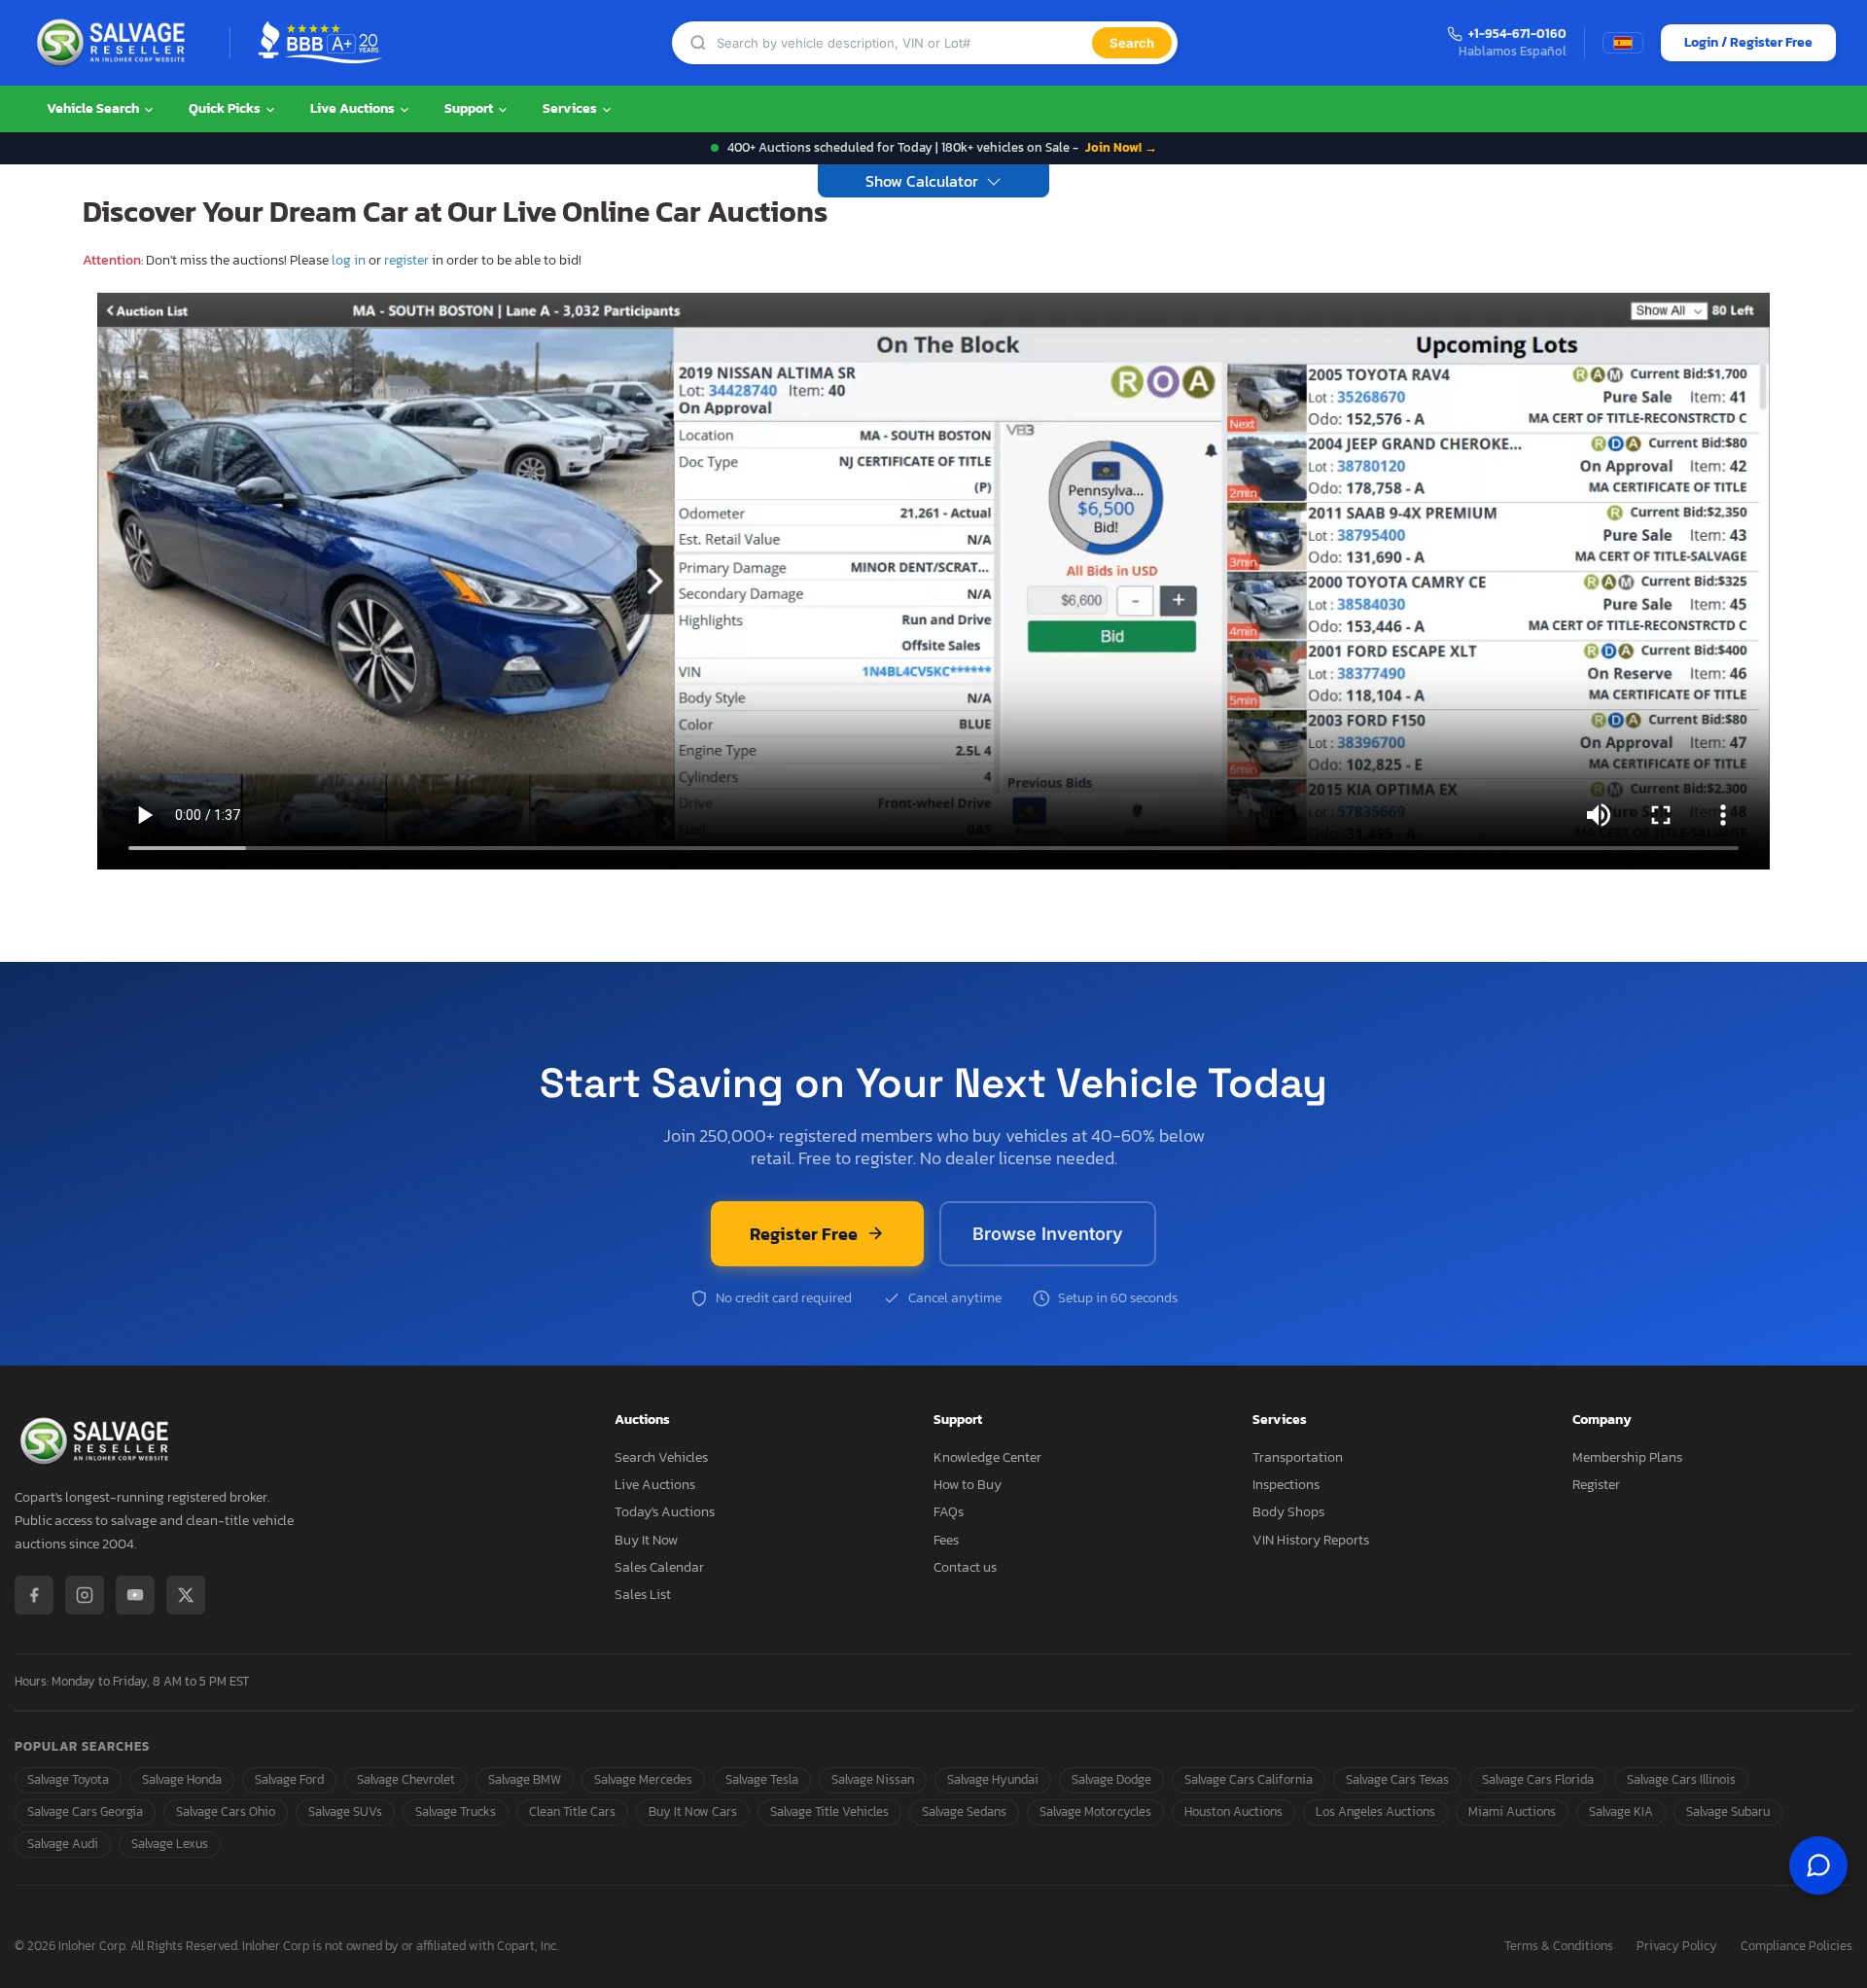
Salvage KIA (1621, 1811)
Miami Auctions (1512, 1811)
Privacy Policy (1677, 1947)
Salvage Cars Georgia (85, 1811)
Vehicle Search (94, 108)
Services (571, 108)
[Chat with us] (1818, 1865)
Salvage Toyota (68, 1779)
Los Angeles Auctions (1375, 1811)
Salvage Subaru (1728, 1811)
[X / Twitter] (186, 1595)
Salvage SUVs (345, 1811)
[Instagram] (85, 1595)
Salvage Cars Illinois (1681, 1779)
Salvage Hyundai (993, 1779)
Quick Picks (226, 108)
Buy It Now (646, 1540)
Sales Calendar (659, 1567)
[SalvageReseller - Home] (115, 43)
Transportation (1298, 1457)
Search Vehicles (661, 1457)
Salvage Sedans (964, 1811)
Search (1132, 43)
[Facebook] (34, 1595)
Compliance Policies (1797, 1947)
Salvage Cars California (1249, 1779)
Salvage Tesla (762, 1779)
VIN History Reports (1311, 1540)
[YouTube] (135, 1595)
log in (349, 260)
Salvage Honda (182, 1779)
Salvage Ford (289, 1779)
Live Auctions (354, 108)
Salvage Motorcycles (1095, 1811)
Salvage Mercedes (643, 1779)
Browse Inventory (1048, 1234)
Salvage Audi (63, 1844)
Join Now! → (1121, 147)
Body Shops (1288, 1512)
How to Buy (968, 1485)
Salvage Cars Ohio (226, 1811)
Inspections (1286, 1485)
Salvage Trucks (456, 1811)
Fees (946, 1540)
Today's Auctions (665, 1512)
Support (470, 108)
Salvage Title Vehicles (829, 1811)
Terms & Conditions (1559, 1947)
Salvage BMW (525, 1779)
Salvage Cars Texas (1397, 1779)
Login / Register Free (1748, 42)
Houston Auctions (1233, 1811)
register (406, 260)
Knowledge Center (987, 1457)
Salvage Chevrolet (406, 1779)
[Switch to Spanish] (1623, 43)
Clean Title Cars (572, 1811)
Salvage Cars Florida (1538, 1779)
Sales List (643, 1595)
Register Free (804, 1234)
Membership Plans (1627, 1457)
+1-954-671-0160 (1517, 35)
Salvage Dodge (1111, 1779)
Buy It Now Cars (693, 1811)
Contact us (965, 1567)
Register (1596, 1485)
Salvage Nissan (873, 1779)
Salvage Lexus (170, 1844)
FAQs (949, 1512)
